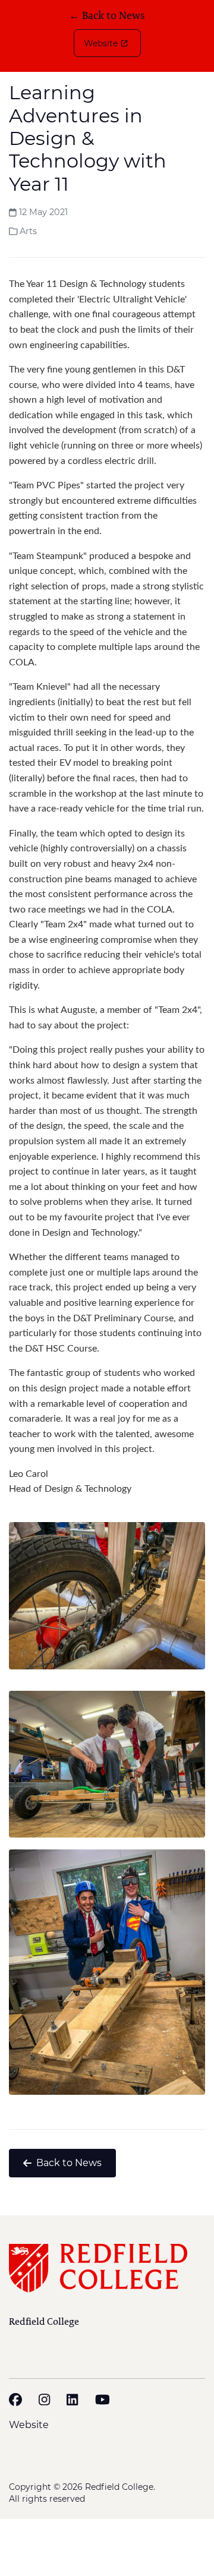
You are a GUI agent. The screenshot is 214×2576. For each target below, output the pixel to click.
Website (101, 43)
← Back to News (107, 16)
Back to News (69, 2163)
